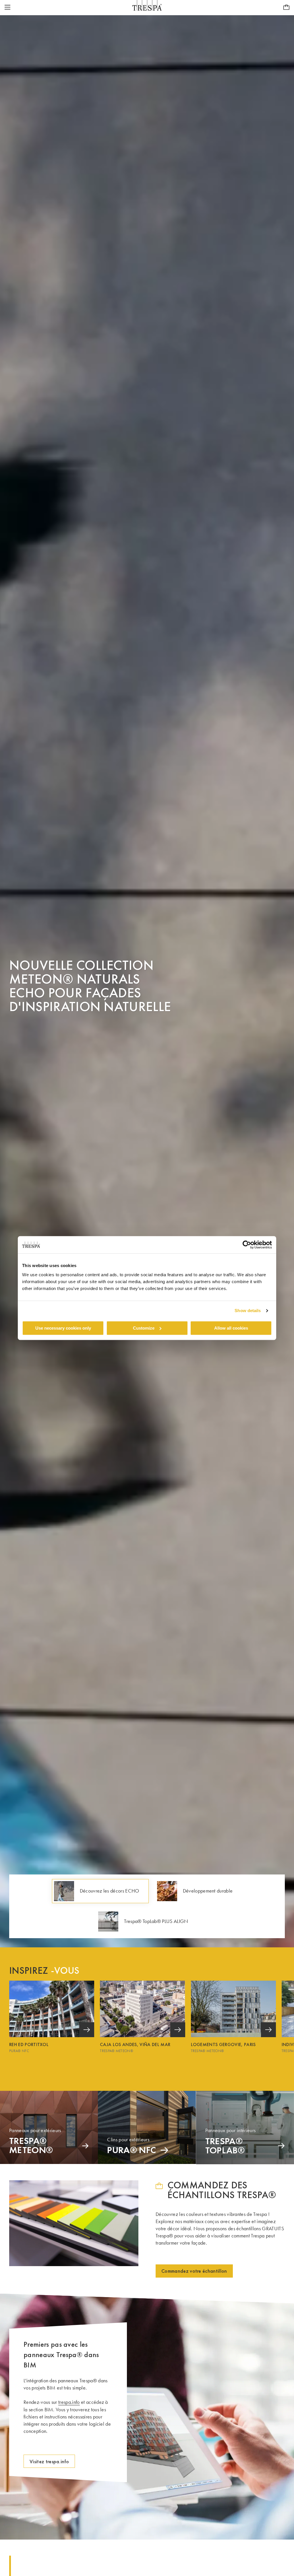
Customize (144, 1328)
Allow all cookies (231, 1328)
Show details (248, 1311)
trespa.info (69, 2402)
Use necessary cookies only (63, 1328)
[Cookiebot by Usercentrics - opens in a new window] (247, 1245)
